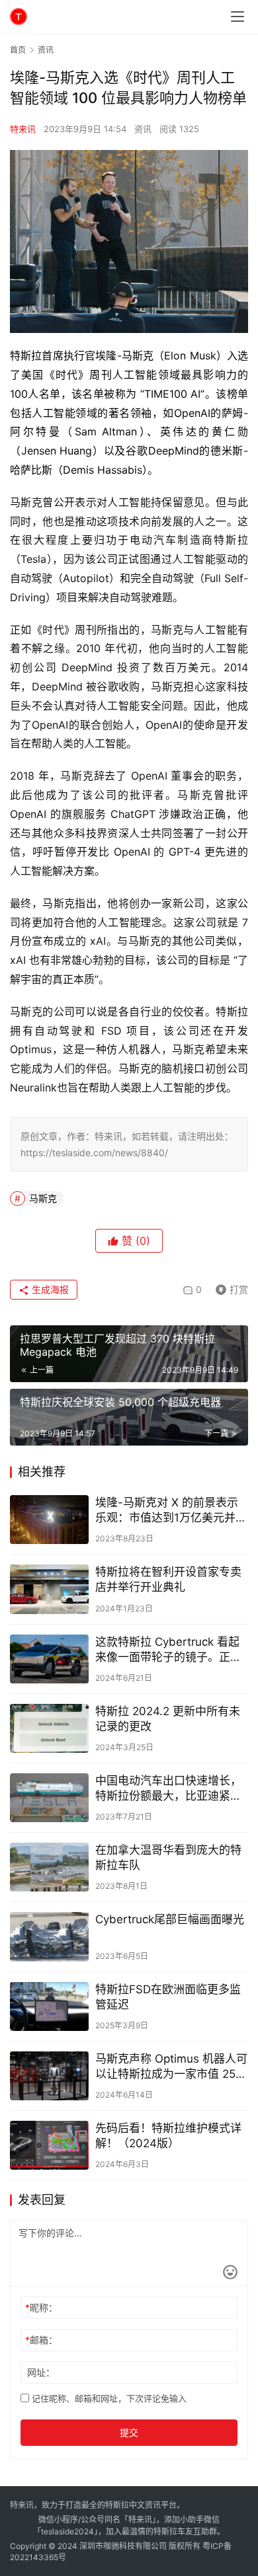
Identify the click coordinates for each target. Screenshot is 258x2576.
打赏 (229, 1287)
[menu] (237, 17)
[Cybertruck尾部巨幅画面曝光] (49, 1936)
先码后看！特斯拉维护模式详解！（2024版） (168, 2136)
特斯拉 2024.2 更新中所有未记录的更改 (168, 1719)
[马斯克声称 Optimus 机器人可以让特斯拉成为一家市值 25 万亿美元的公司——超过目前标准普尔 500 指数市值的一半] (49, 2076)
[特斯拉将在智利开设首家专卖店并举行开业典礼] (49, 1589)
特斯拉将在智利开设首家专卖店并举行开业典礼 (168, 1579)
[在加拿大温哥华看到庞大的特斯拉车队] (49, 1867)
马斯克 (43, 1198)
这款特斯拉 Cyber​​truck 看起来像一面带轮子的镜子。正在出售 (168, 1650)
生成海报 (49, 1289)
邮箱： (41, 2340)
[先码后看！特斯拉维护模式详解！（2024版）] (49, 2145)
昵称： (41, 2307)
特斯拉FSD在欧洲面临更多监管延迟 (168, 1997)
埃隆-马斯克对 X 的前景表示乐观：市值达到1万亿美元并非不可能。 (171, 1511)
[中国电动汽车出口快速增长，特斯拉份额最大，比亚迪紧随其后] (49, 1798)
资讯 (143, 129)
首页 (18, 50)
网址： (41, 2372)
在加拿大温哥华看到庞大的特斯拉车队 (168, 1858)
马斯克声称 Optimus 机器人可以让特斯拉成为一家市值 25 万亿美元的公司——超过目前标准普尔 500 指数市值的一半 (171, 2067)
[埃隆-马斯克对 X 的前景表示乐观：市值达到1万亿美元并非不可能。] (49, 1520)
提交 (129, 2432)
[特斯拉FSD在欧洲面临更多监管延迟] (49, 2006)
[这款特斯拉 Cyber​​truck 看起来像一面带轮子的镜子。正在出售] (49, 1659)
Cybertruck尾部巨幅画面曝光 (170, 1919)
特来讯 (23, 129)
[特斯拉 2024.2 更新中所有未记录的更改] (49, 1728)
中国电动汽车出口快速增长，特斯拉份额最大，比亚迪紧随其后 (168, 1789)
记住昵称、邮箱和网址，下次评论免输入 (108, 2398)
